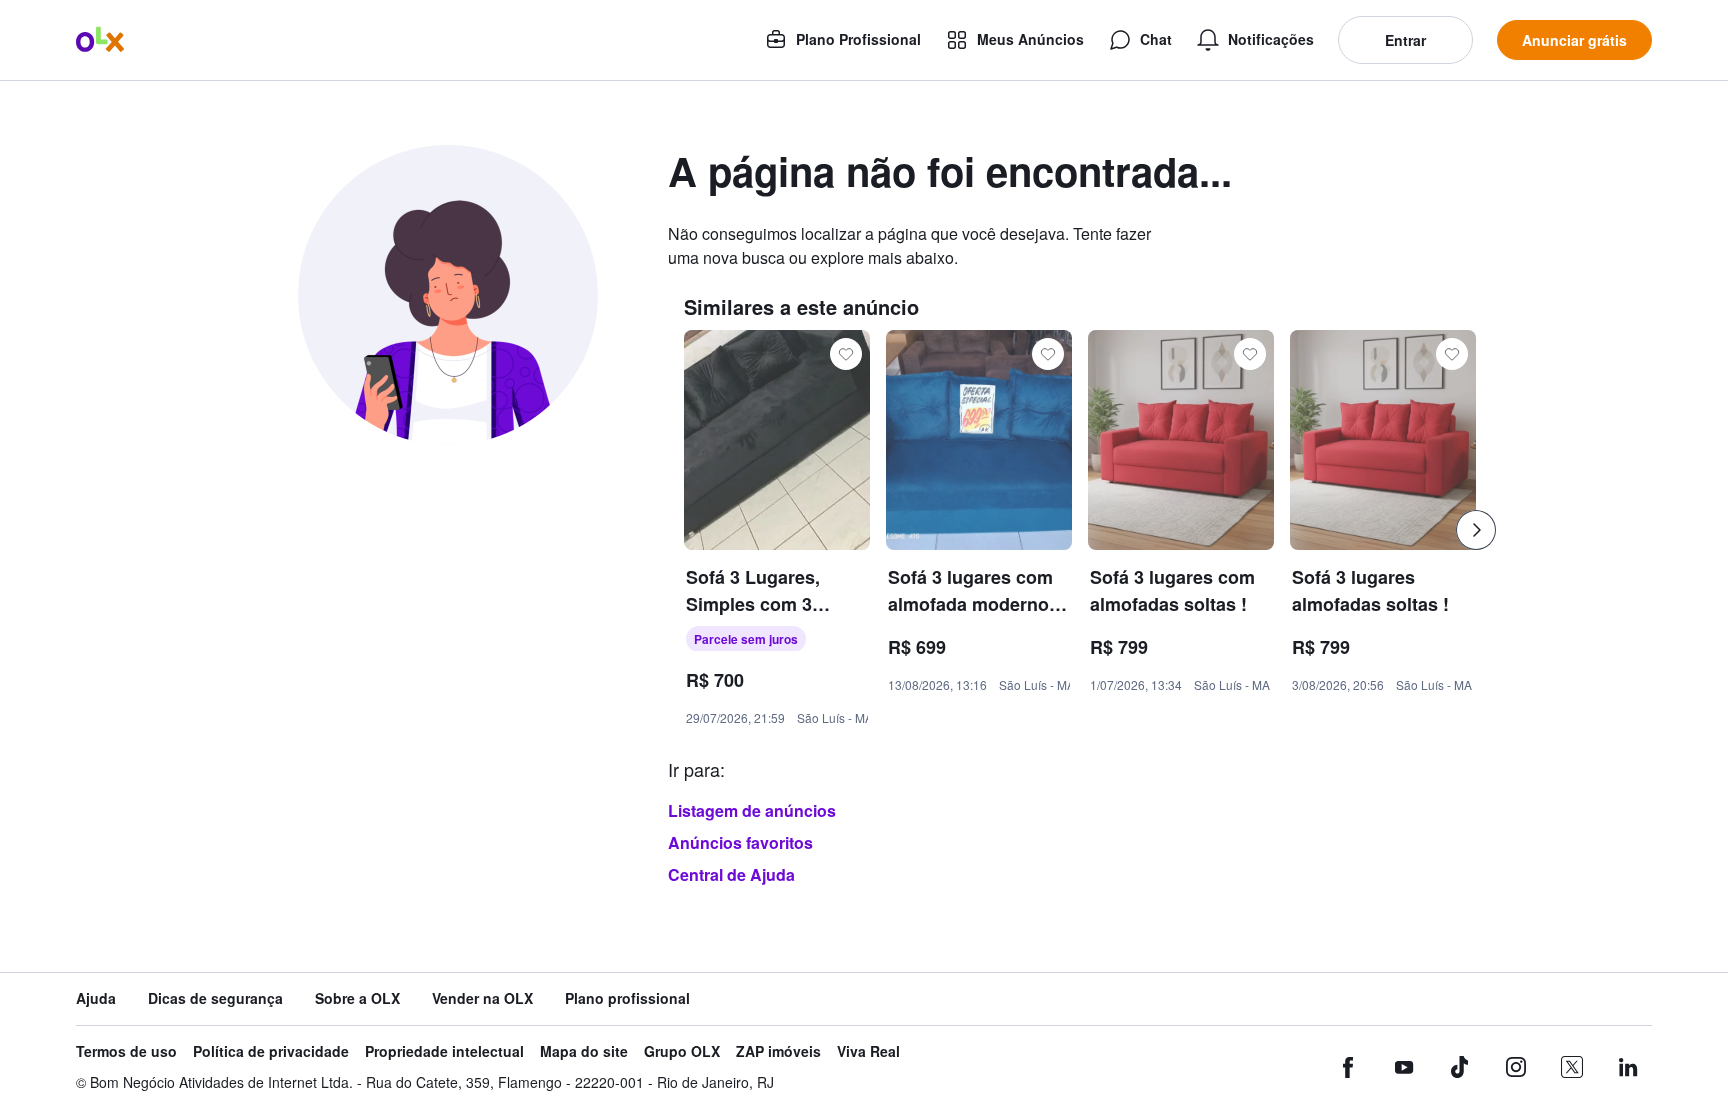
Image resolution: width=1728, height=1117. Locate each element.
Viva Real (868, 1051)
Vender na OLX (482, 998)
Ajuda (96, 998)
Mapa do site (584, 1051)
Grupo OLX (682, 1051)
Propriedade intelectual (444, 1051)
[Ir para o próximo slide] (1476, 530)
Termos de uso (126, 1051)
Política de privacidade (271, 1051)
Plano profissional (627, 998)
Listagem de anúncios (752, 810)
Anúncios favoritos (740, 842)
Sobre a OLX (357, 998)
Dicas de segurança (215, 998)
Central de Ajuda (731, 874)
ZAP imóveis (778, 1051)
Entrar (1405, 40)
